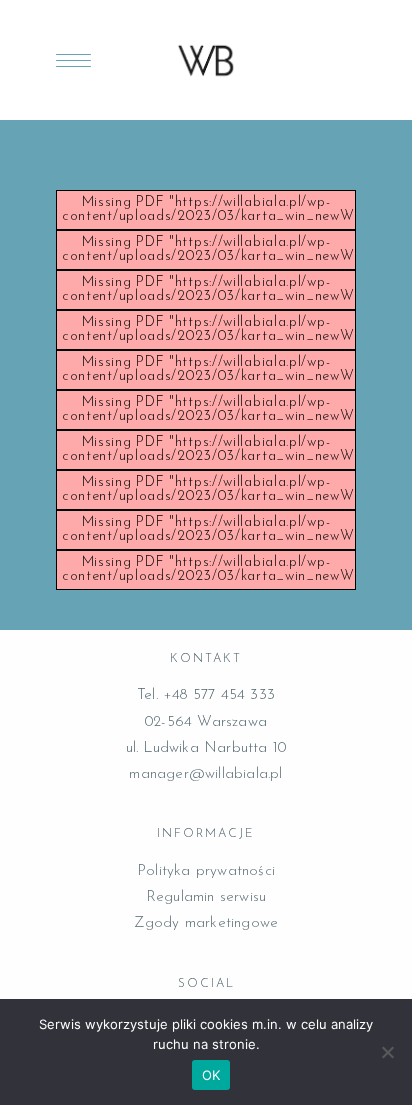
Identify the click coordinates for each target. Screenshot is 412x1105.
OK (211, 1075)
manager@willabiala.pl (205, 774)
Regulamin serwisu (206, 897)
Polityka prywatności (206, 871)
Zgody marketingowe (206, 923)
